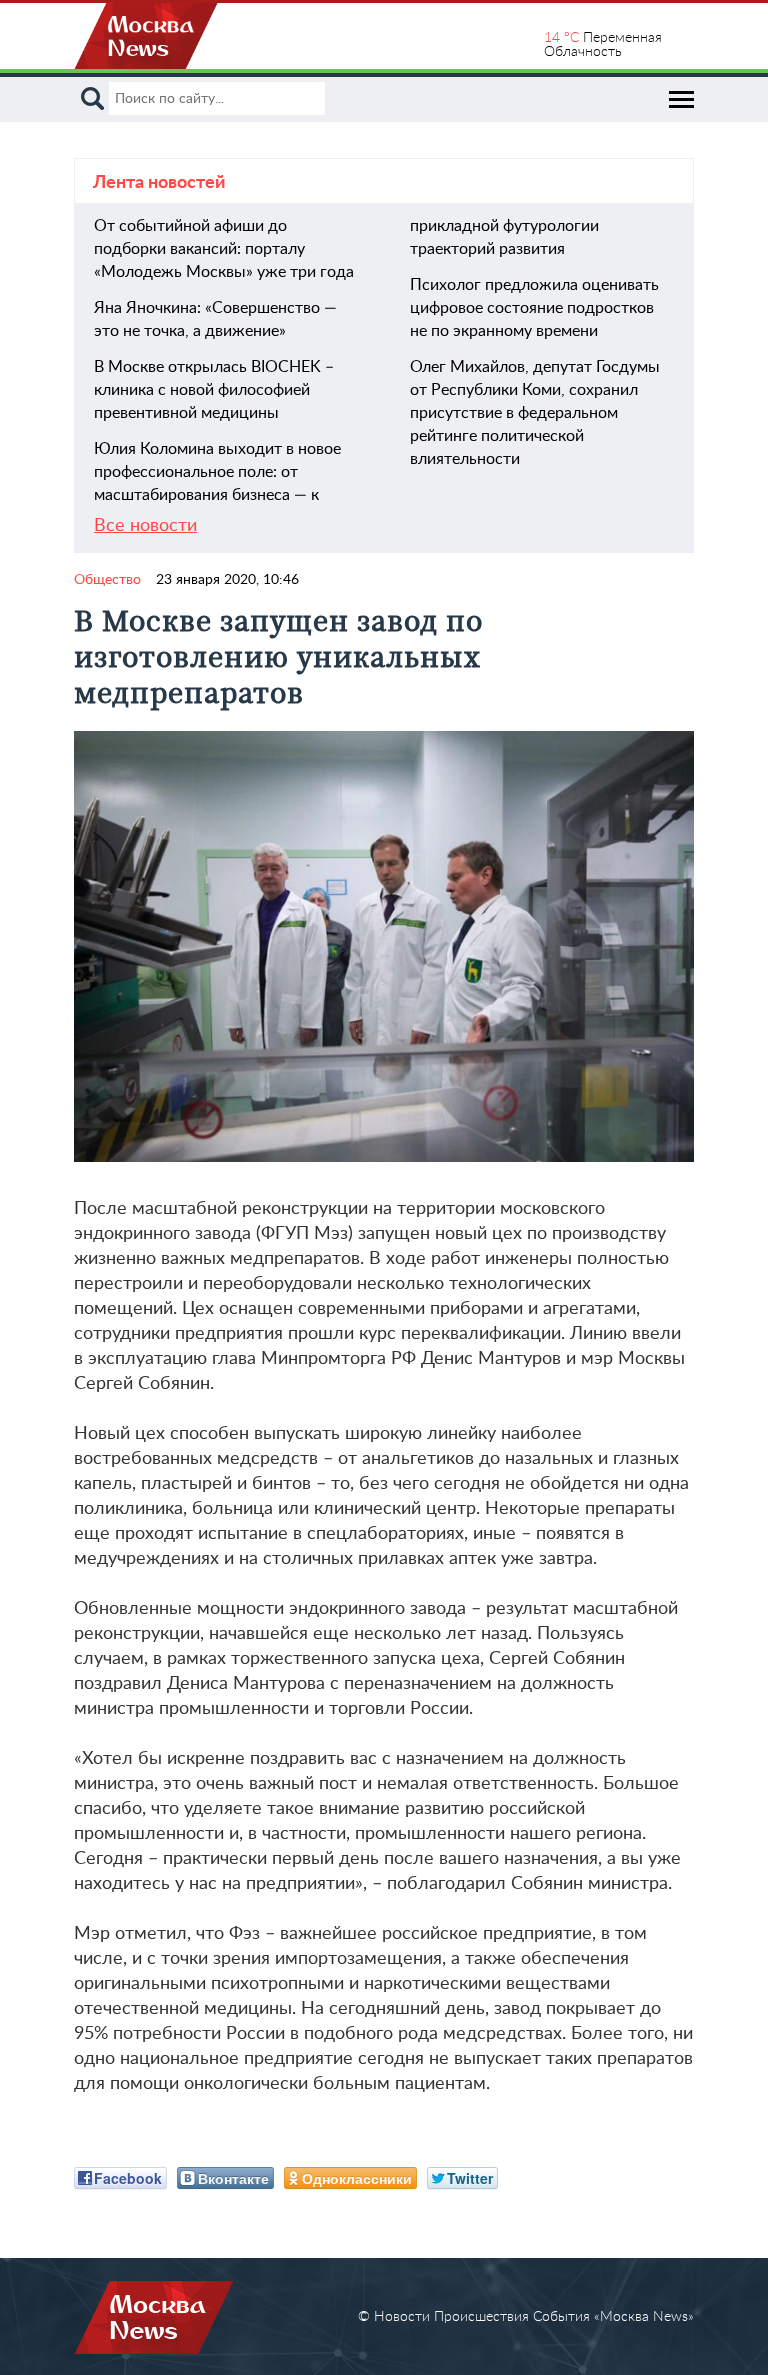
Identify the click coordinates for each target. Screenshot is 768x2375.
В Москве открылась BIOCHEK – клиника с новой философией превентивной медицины (214, 390)
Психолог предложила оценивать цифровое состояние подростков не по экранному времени (534, 308)
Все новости (145, 526)
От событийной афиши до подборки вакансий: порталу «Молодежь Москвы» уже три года (224, 249)
